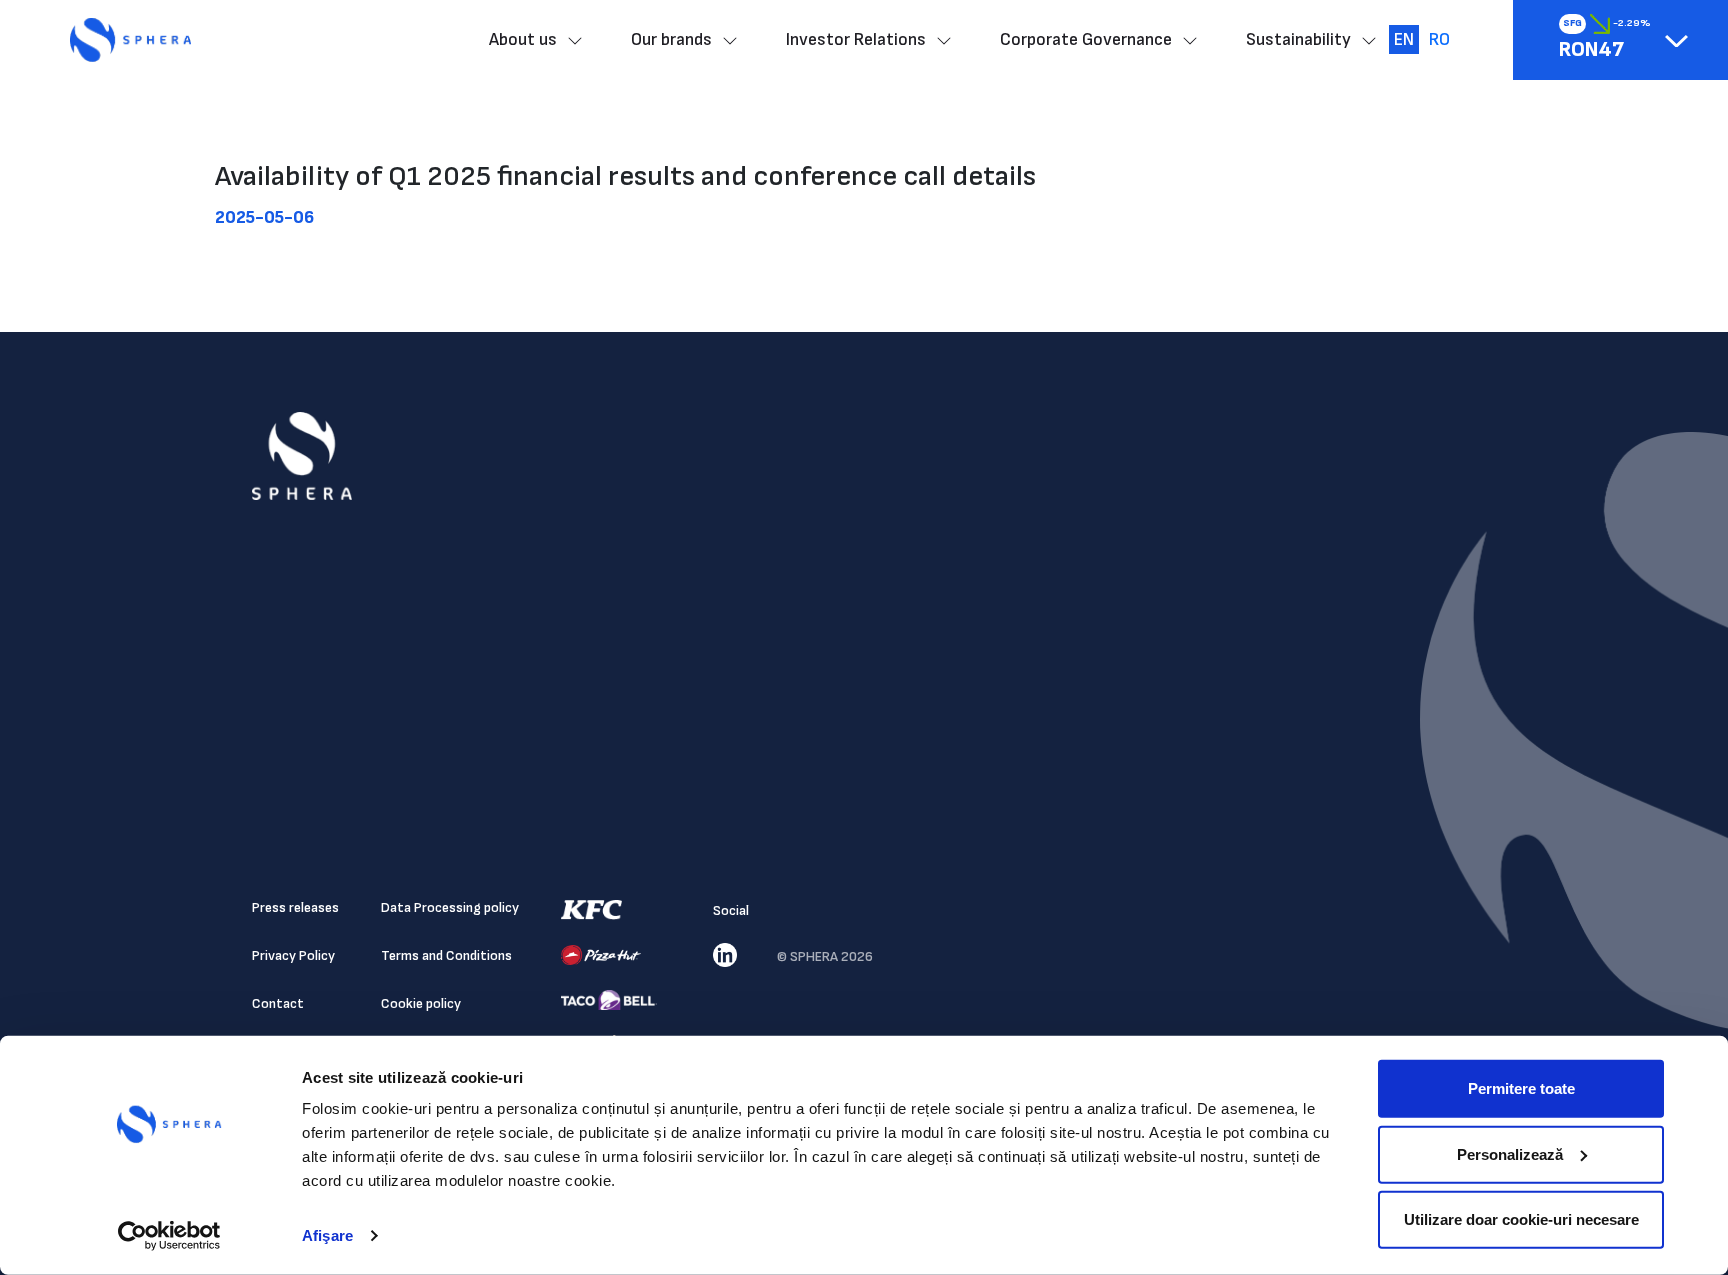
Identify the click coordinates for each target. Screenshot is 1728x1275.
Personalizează (1510, 1153)
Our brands (671, 39)
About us (523, 39)
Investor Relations (856, 39)
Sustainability (1298, 39)
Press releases (295, 907)
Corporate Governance (1086, 39)
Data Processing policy (450, 907)
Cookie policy (421, 1003)
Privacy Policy (293, 955)
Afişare (327, 1235)
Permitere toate (1521, 1088)
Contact (278, 1003)
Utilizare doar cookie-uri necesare (1521, 1219)
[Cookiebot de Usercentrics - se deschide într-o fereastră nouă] (169, 1236)
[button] (1676, 40)
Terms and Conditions (446, 955)
